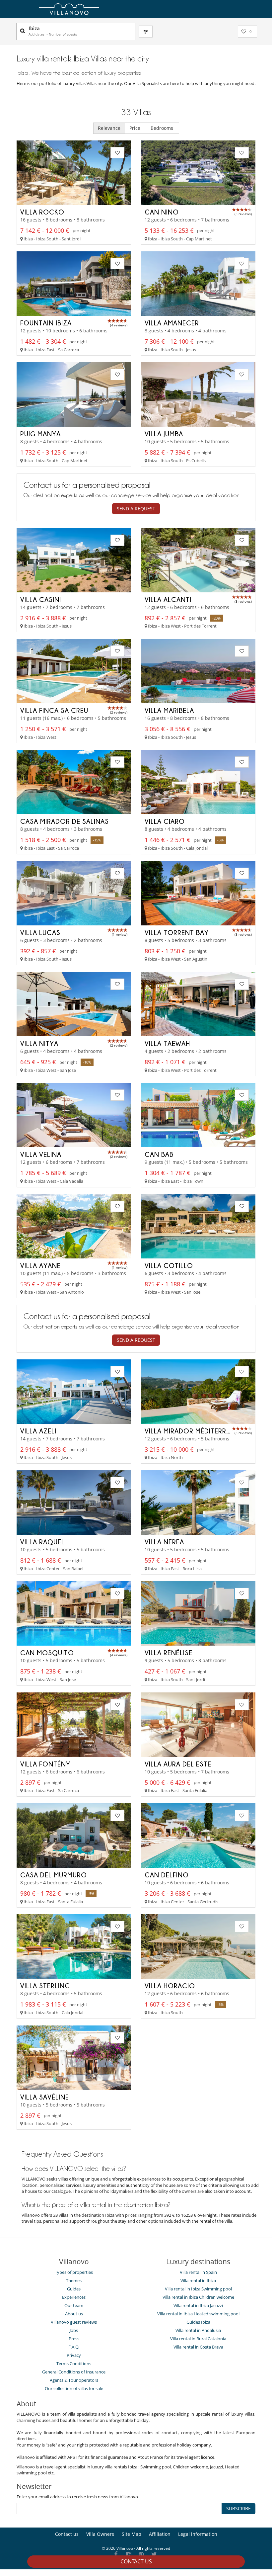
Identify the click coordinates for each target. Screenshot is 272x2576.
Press (74, 2339)
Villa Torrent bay (177, 932)
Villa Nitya (39, 1043)
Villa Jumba (164, 434)
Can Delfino (167, 1875)
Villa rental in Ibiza (198, 2280)
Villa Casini (41, 599)
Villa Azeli (38, 1431)
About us (74, 2314)
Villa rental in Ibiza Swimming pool (198, 2289)
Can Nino (162, 212)
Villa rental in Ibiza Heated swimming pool (198, 2314)
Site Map (132, 2534)
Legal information (198, 2534)
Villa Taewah (167, 1043)
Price (136, 128)
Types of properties (74, 2272)
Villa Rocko (42, 212)
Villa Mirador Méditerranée (194, 1431)
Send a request (136, 509)
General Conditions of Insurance (74, 2372)
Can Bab (159, 1154)
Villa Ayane (40, 1265)
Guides (74, 2289)
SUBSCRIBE (238, 2508)
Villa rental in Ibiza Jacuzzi (198, 2305)
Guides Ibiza (198, 2322)
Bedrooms (163, 128)
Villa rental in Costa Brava (198, 2347)
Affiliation (160, 2534)
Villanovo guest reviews (74, 2322)
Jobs (74, 2330)
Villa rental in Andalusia (198, 2330)
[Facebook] (116, 2555)
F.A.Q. (74, 2347)
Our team (74, 2305)
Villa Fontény (45, 1764)
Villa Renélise (169, 1653)
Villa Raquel (42, 1542)
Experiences (74, 2297)
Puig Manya (40, 434)
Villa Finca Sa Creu (54, 710)
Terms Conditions (74, 2363)
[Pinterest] (141, 2555)
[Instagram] (129, 2555)
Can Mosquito (47, 1653)
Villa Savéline (45, 2097)
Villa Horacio (170, 1986)
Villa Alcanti (168, 599)
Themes (74, 2280)
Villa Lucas (40, 932)
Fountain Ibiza (46, 323)
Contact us (136, 2561)
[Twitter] (154, 2555)
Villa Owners (100, 2534)
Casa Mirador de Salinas (65, 821)
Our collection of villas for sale (74, 2388)
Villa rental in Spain (198, 2272)
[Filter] (146, 32)
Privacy (74, 2355)
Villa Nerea (164, 1542)
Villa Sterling (45, 1986)
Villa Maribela (169, 710)
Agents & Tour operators (74, 2380)
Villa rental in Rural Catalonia (198, 2339)
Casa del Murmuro (54, 1875)
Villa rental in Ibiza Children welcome (198, 2297)
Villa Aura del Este (178, 1764)
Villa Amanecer (172, 323)
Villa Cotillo (169, 1265)
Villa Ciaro (165, 821)
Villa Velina (41, 1154)
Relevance (109, 128)
